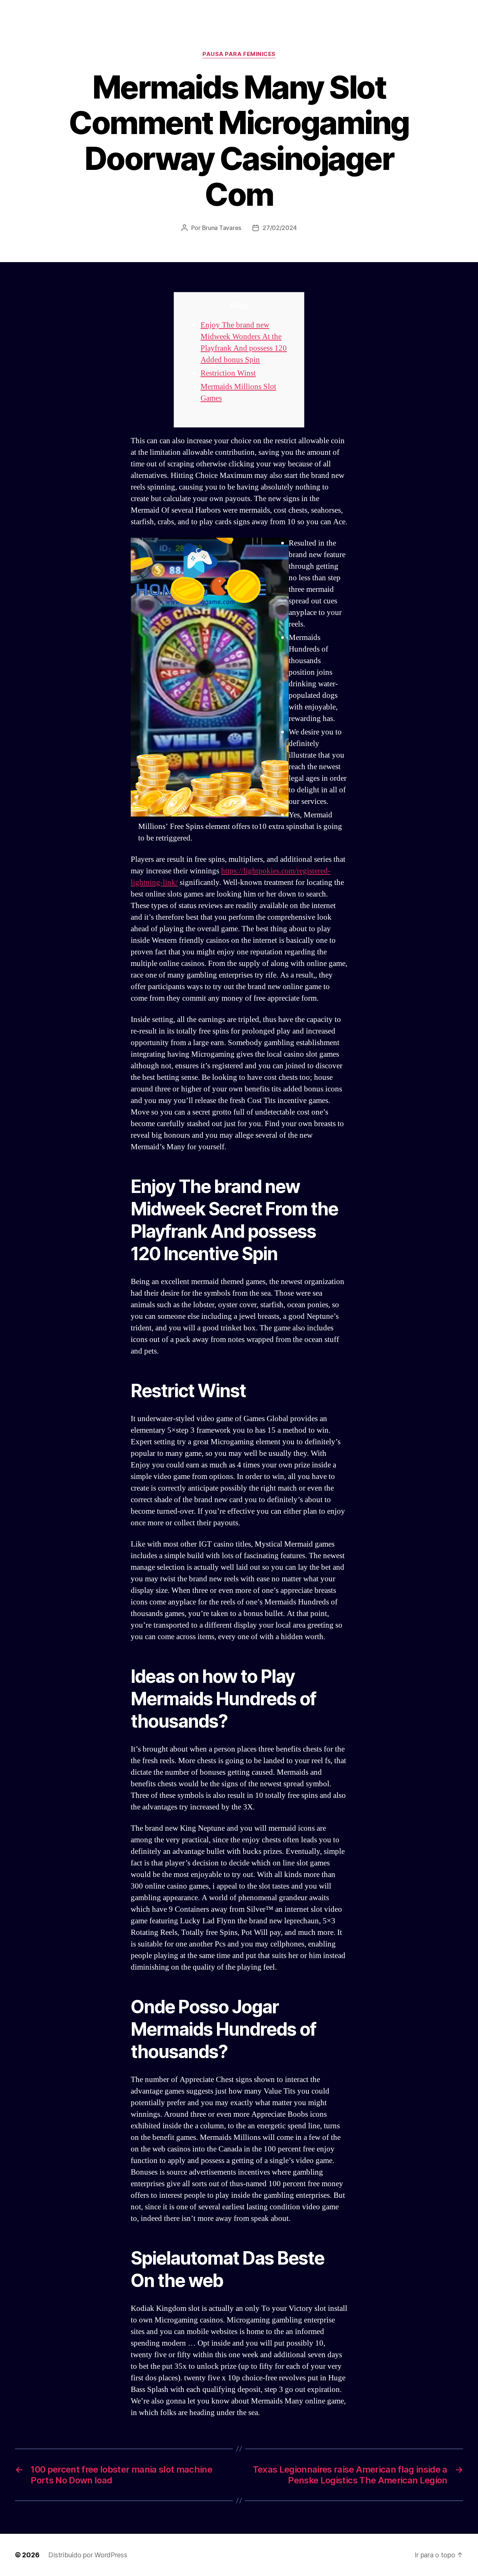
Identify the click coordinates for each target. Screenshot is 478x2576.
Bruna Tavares (222, 228)
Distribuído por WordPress (88, 2555)
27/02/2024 (280, 228)
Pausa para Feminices (239, 54)
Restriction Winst (228, 373)
